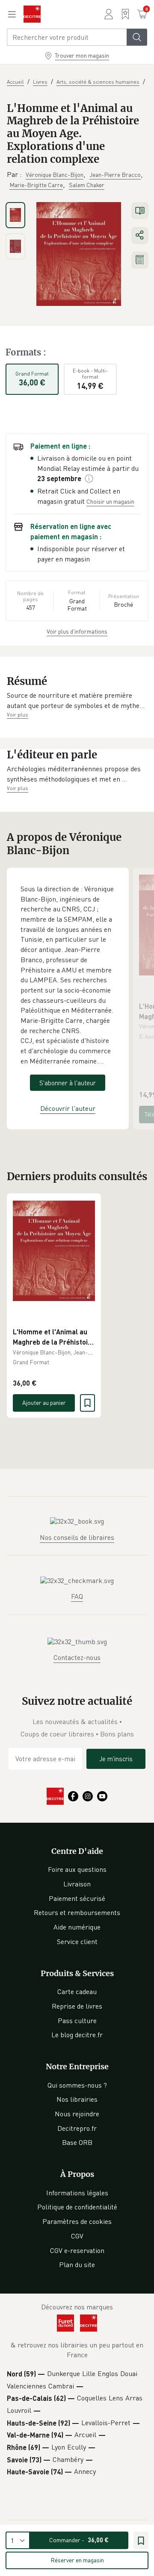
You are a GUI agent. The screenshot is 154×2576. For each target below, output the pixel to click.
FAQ (77, 1596)
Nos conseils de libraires (77, 1537)
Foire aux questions (77, 1869)
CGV (77, 2236)
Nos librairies (77, 2099)
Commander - (79, 2540)
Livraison (77, 1884)
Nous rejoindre (77, 2114)
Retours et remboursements (77, 1912)
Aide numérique (77, 1927)
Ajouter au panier (44, 1403)
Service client (77, 1942)
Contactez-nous (77, 1657)
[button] (77, 701)
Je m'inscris (116, 1759)
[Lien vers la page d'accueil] (32, 14)
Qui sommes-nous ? (77, 2085)
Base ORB (77, 2142)
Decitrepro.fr (77, 2128)
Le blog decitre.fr (77, 2035)
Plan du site (77, 2265)
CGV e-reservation (77, 2250)
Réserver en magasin (77, 2560)
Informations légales (77, 2193)
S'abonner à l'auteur (68, 1083)
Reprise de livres (77, 2006)
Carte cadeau (77, 1991)
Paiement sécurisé (77, 1898)
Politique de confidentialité (77, 2207)
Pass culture (77, 2021)
